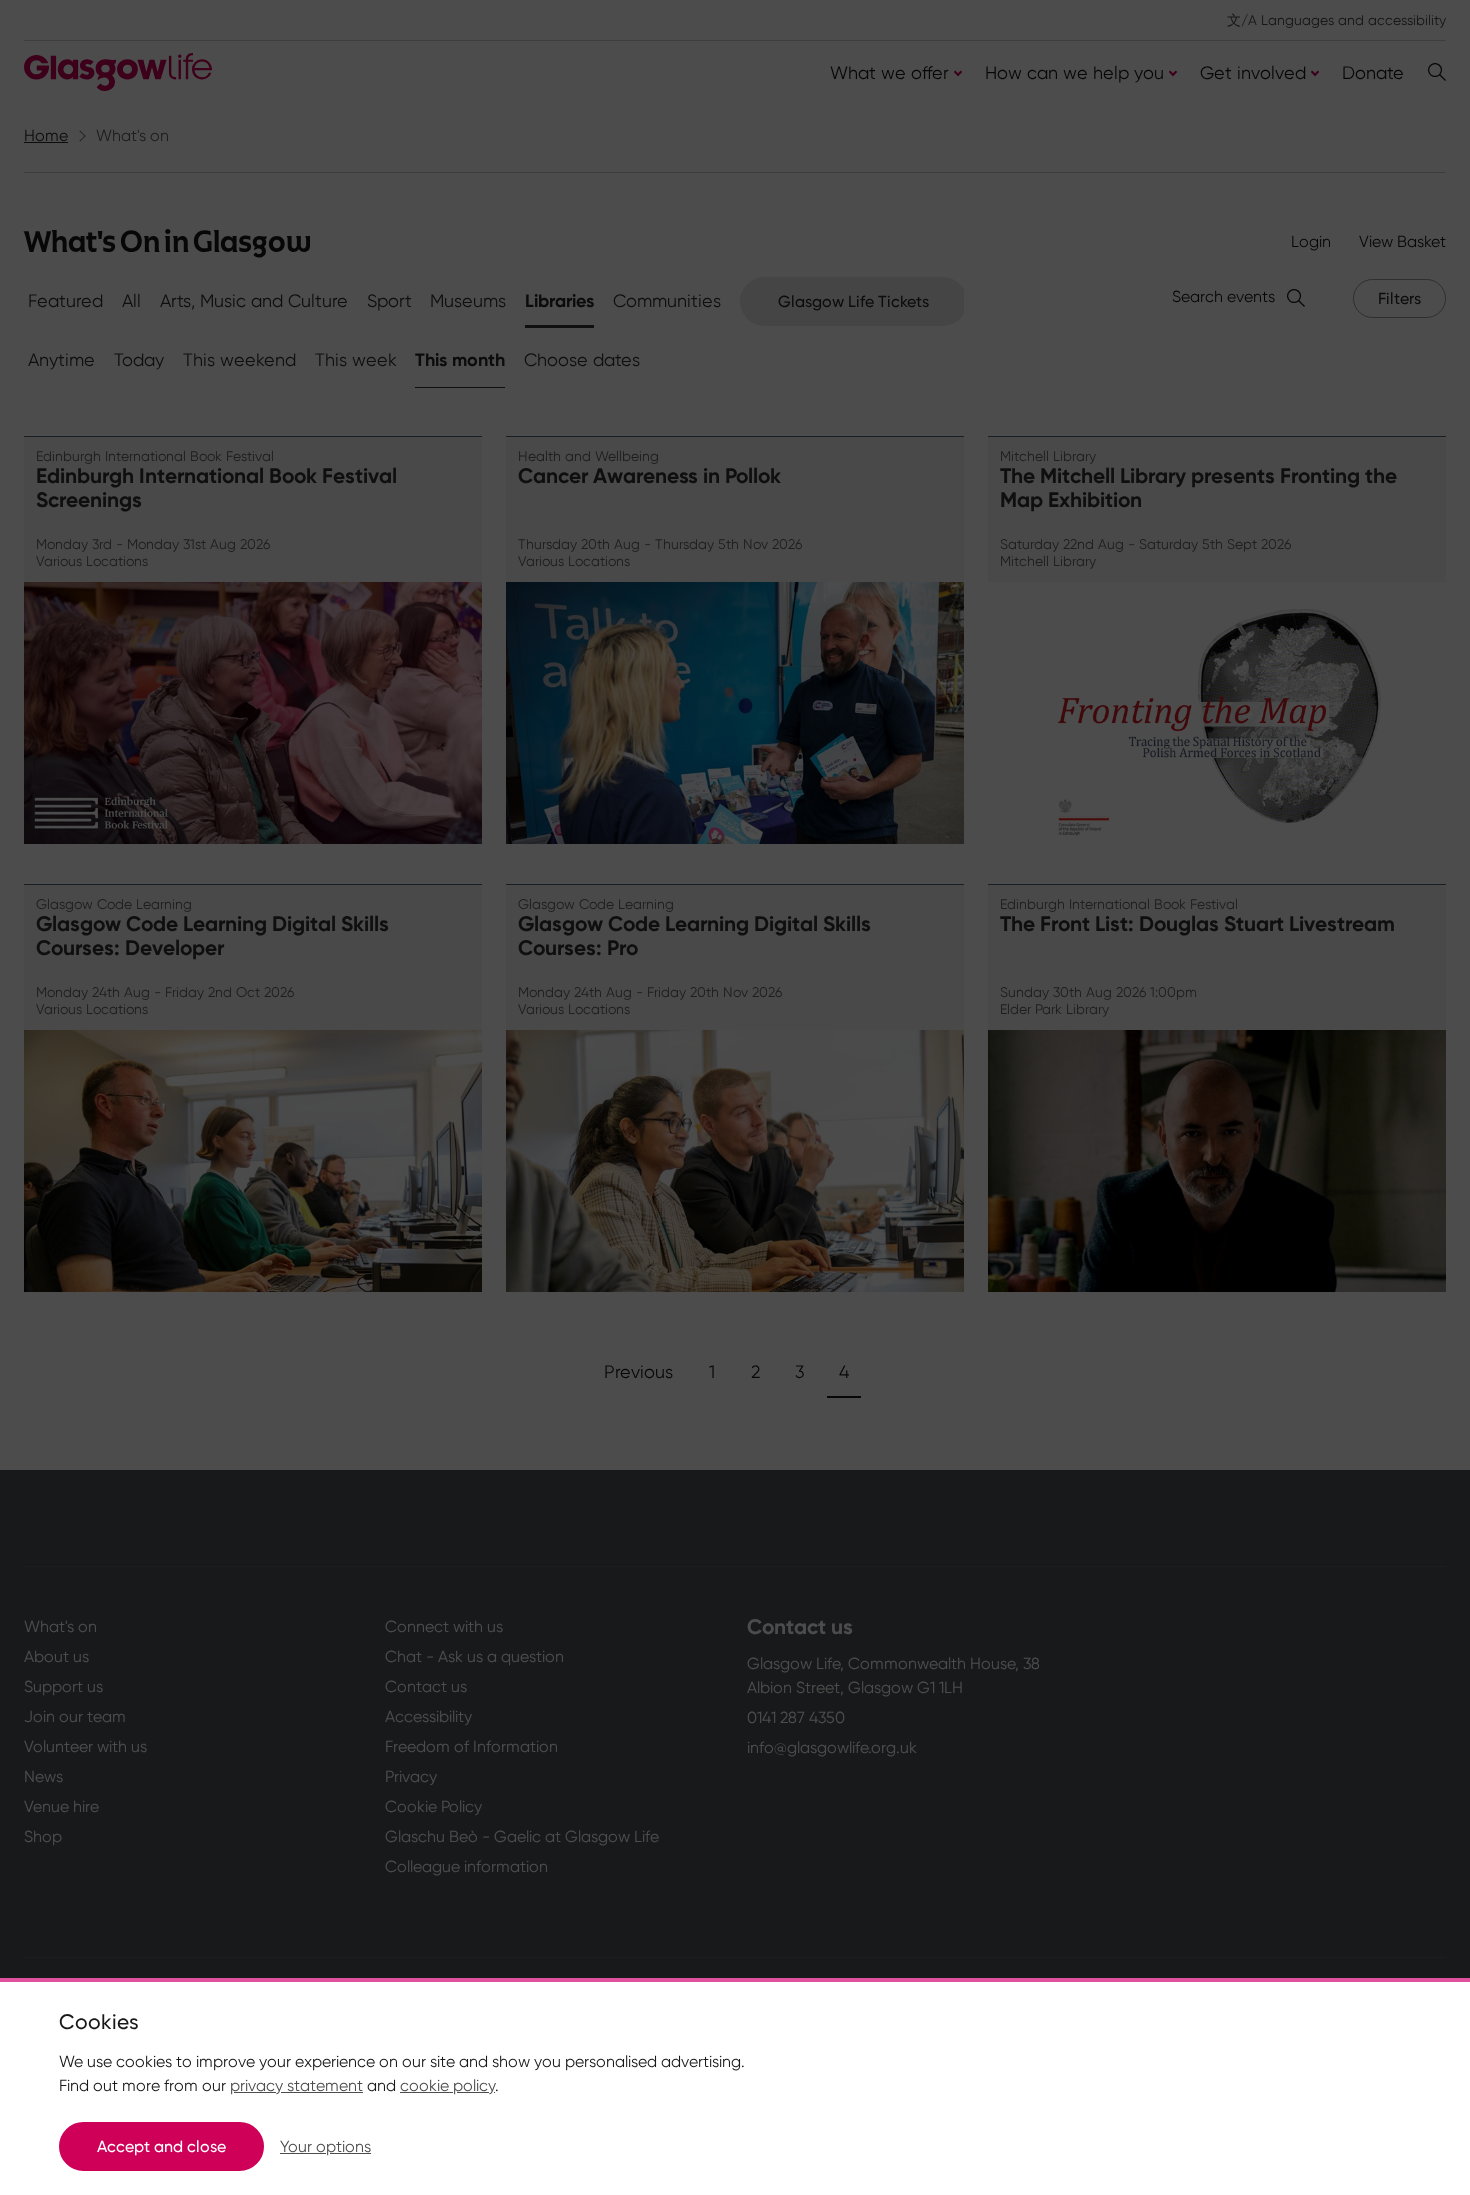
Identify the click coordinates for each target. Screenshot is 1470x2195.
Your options (325, 2146)
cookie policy (447, 2085)
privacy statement (296, 2085)
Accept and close (161, 2146)
